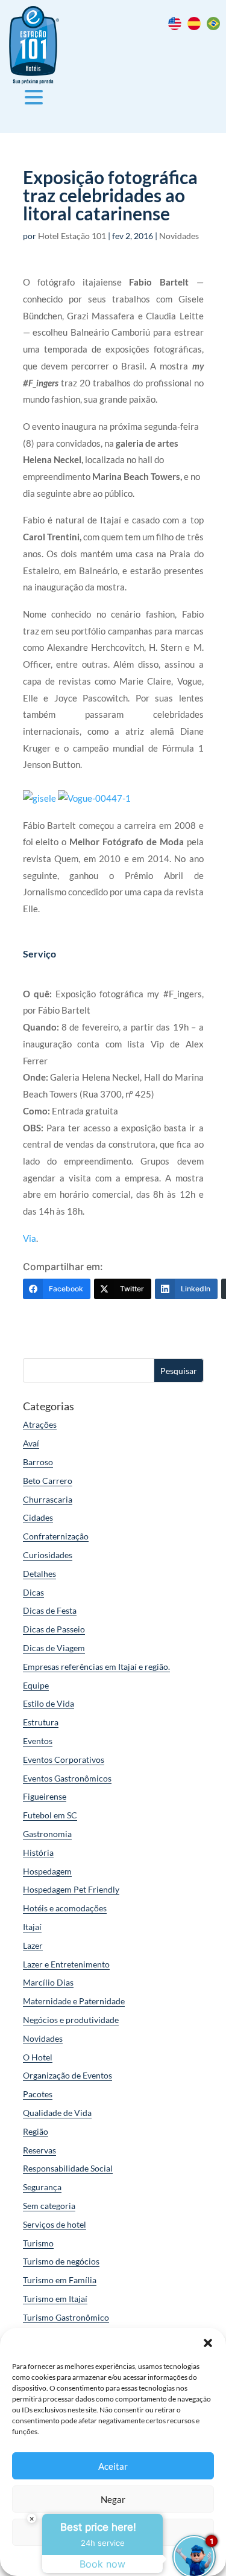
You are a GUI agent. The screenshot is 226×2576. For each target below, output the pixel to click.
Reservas (39, 2150)
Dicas (33, 1592)
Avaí (31, 1443)
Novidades (179, 236)
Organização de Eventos (67, 2075)
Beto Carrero (48, 1481)
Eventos (38, 1741)
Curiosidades (48, 1555)
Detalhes (39, 1574)
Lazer (33, 1945)
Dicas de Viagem (54, 1648)
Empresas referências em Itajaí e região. (96, 1667)
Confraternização (56, 1536)
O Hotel (38, 2057)
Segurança (42, 2187)
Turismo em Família (60, 2280)
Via (30, 1238)
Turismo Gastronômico (66, 2317)
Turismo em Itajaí (55, 2299)
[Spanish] (197, 27)
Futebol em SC (50, 1815)
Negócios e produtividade (71, 2020)
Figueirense (45, 1796)
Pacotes (38, 2094)
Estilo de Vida (49, 1703)
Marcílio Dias (48, 1982)
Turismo (38, 2243)
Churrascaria (48, 1499)
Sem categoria (49, 2206)
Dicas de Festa (50, 1610)
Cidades (38, 1517)
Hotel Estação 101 (72, 236)
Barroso (38, 1462)
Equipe (36, 1685)
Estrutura (41, 1722)
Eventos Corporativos (64, 1759)
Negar (113, 2499)
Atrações (40, 1424)
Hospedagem (47, 1871)
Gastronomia (47, 1834)
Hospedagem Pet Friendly (71, 1889)
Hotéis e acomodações (65, 1908)
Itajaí (32, 1927)
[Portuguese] (216, 27)
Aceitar (113, 2466)
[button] (208, 2343)
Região (36, 2131)
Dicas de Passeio (54, 1629)
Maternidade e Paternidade (74, 2001)
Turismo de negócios (61, 2261)
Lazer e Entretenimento (66, 1964)
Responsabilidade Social (68, 2168)
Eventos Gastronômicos (67, 1778)
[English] (178, 27)
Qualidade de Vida (57, 2113)
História (38, 1852)
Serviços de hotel (55, 2224)
